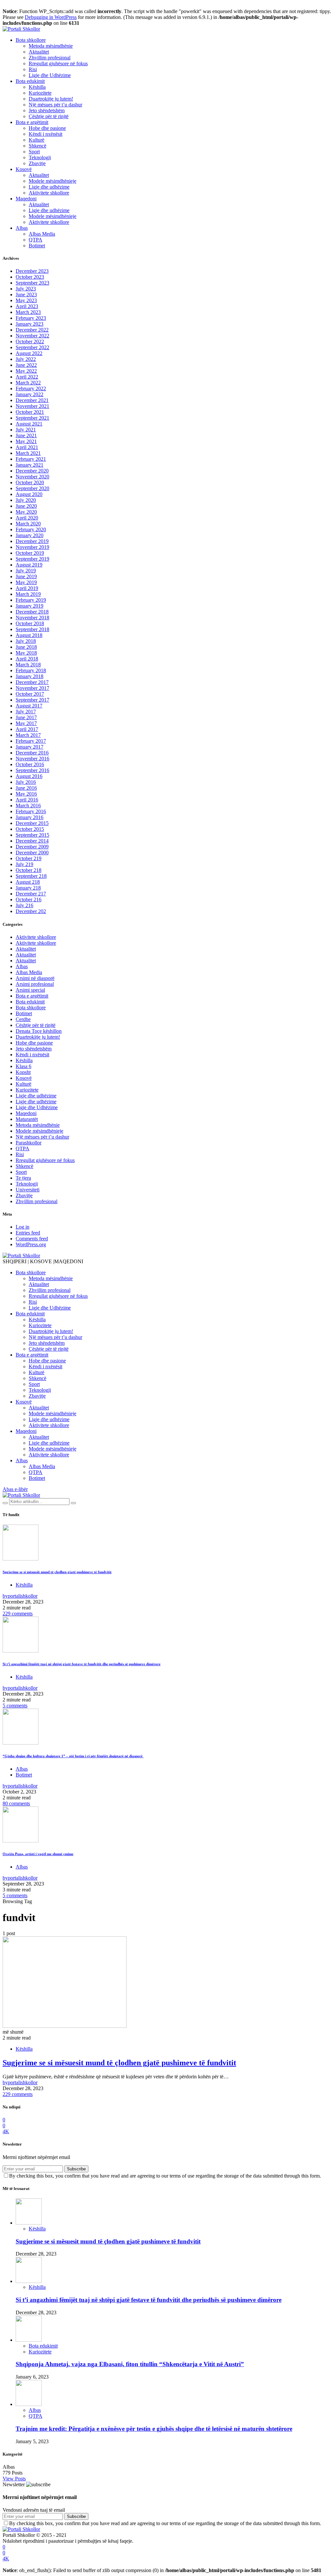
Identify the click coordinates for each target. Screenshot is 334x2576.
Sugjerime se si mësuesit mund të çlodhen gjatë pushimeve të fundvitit (57, 1572)
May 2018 (26, 653)
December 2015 (32, 823)
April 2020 (27, 518)
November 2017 (32, 688)
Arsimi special (30, 990)
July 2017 (26, 712)
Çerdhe (23, 1019)
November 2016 (32, 759)
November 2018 (32, 618)
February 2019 (31, 600)
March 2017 (28, 735)
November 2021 (32, 406)
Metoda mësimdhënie (51, 46)
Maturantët (27, 1119)
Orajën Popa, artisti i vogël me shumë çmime (38, 1854)
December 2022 (32, 330)
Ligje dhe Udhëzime (50, 75)
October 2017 (30, 694)
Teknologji (40, 157)
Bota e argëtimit (32, 122)
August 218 (28, 882)
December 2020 (32, 471)
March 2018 (28, 665)
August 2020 (29, 494)
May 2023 (26, 300)
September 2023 (32, 283)
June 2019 (26, 576)
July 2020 (26, 500)
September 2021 (32, 418)
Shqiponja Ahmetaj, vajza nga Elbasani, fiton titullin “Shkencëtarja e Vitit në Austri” (130, 2364)
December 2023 (32, 271)
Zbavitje (37, 163)
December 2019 (32, 541)
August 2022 (29, 353)
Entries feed (28, 1233)
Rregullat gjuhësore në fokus (58, 63)
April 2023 (27, 306)
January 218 (28, 888)
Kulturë (37, 140)
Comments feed (32, 1239)
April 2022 (27, 377)
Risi (33, 69)
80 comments (16, 1803)
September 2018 (32, 629)
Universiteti (28, 1190)
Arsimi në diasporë (35, 978)
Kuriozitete (40, 93)
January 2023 (30, 324)
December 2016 (32, 753)
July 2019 (26, 571)
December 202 (31, 911)
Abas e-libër (15, 1489)
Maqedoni (26, 199)
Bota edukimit (30, 81)
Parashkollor (29, 1143)
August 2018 (29, 635)
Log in (23, 1227)
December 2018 (32, 612)
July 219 (24, 864)
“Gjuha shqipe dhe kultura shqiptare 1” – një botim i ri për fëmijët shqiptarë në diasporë (73, 1756)
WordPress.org (31, 1244)
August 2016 (29, 776)
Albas (22, 228)
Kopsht (23, 1072)
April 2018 (27, 659)
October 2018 (30, 623)
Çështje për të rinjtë (49, 116)
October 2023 (30, 277)
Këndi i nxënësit (46, 134)
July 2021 (26, 430)
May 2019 (26, 582)
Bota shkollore (31, 40)
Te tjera (23, 1178)
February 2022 (31, 388)
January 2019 (30, 606)
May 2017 (26, 723)
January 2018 (30, 676)
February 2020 (31, 529)
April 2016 (27, 800)
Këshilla (37, 87)
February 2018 (31, 670)
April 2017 (27, 729)
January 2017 (30, 747)
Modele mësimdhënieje (53, 181)
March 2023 (28, 312)
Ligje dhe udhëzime (49, 187)
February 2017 (31, 741)
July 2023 (26, 289)
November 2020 (32, 477)
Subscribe (76, 2169)
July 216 (24, 905)
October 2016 (30, 764)
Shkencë (38, 146)
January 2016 (30, 817)
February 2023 (31, 318)
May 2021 (26, 441)
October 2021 (30, 412)
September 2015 (32, 835)
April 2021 (27, 447)
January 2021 (30, 465)
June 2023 (26, 295)
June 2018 (26, 647)
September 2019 (32, 559)
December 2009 (32, 847)
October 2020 (30, 482)
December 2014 (32, 841)
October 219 (29, 858)
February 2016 (31, 811)
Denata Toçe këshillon (39, 1031)
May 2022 (26, 371)
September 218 (31, 876)
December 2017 (32, 682)
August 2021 (29, 424)
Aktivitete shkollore (49, 193)
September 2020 (32, 488)
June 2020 (26, 506)
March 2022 (28, 383)
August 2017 (29, 706)
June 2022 (26, 365)
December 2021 (32, 400)
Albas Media (42, 234)
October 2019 (30, 553)
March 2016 (28, 806)
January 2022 (30, 394)
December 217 (31, 894)
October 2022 (30, 341)
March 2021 (28, 453)
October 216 (29, 900)
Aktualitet (39, 52)
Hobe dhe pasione (47, 128)
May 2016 (26, 794)
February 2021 (31, 459)
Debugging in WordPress (51, 17)
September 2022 (32, 347)
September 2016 (32, 770)
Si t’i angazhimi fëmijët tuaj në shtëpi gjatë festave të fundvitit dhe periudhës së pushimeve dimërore (82, 1664)
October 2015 (30, 829)
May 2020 (26, 512)
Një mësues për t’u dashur (55, 105)
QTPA (36, 240)
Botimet (37, 246)
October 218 (29, 870)
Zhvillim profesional (50, 58)
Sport (34, 152)
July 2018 (26, 641)
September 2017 (32, 700)
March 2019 (28, 594)
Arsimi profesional (35, 984)
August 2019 (29, 565)
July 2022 (26, 359)
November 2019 (32, 547)
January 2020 (30, 535)
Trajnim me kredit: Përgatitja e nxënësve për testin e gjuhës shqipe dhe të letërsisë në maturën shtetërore (154, 2429)
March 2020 (28, 524)
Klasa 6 (23, 1066)
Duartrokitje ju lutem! (51, 99)
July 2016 (26, 782)
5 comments (15, 1706)
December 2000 (32, 853)
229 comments (18, 1614)
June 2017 (26, 717)
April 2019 (27, 588)
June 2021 (26, 435)
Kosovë (24, 169)
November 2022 (32, 336)
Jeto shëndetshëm (47, 110)
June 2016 (26, 788)
